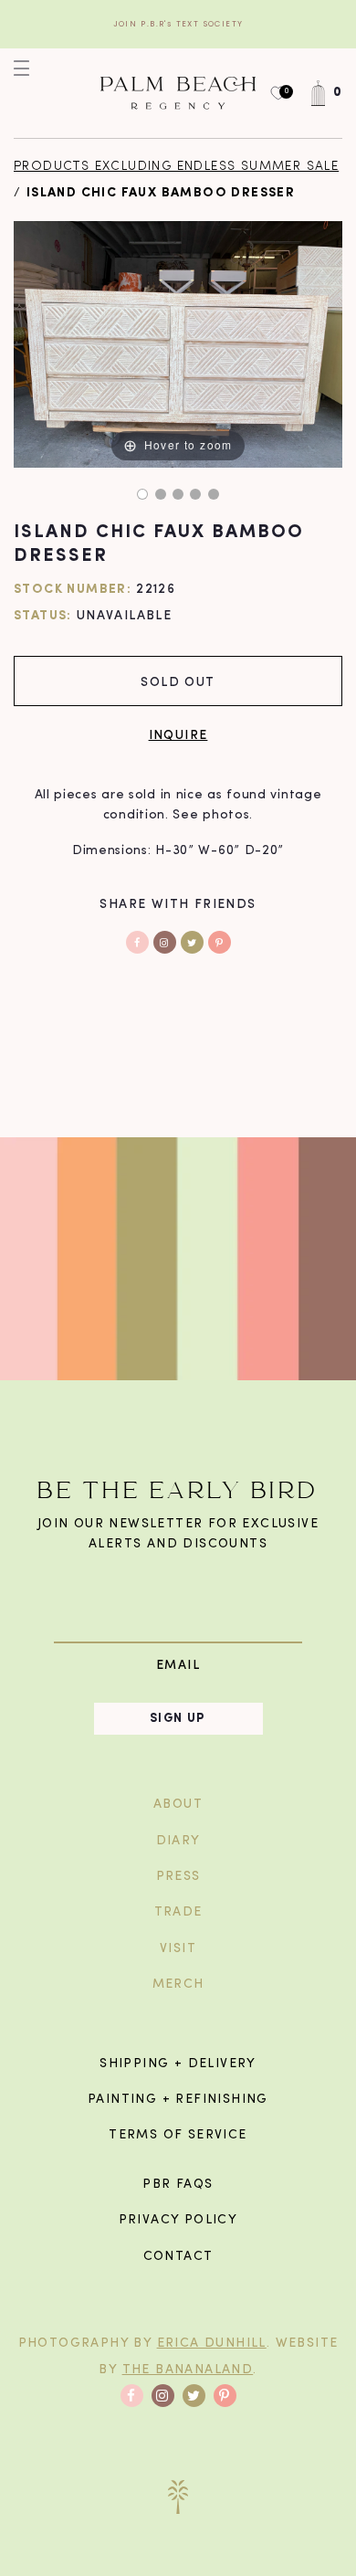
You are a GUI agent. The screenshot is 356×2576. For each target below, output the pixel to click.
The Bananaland (188, 2370)
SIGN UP (178, 1719)
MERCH (178, 1985)
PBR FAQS (178, 2185)
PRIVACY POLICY (178, 2220)
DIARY (178, 1841)
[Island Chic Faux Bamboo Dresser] (142, 494)
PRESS (178, 1877)
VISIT (178, 1949)
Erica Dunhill (212, 2344)
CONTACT (178, 2257)
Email (178, 1665)
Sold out (178, 681)
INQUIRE (178, 734)
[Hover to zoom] (178, 345)
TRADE (178, 1912)
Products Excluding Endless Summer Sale (176, 167)
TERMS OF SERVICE (178, 2135)
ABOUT (178, 1805)
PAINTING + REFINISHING (178, 2100)
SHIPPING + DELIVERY (178, 2064)
